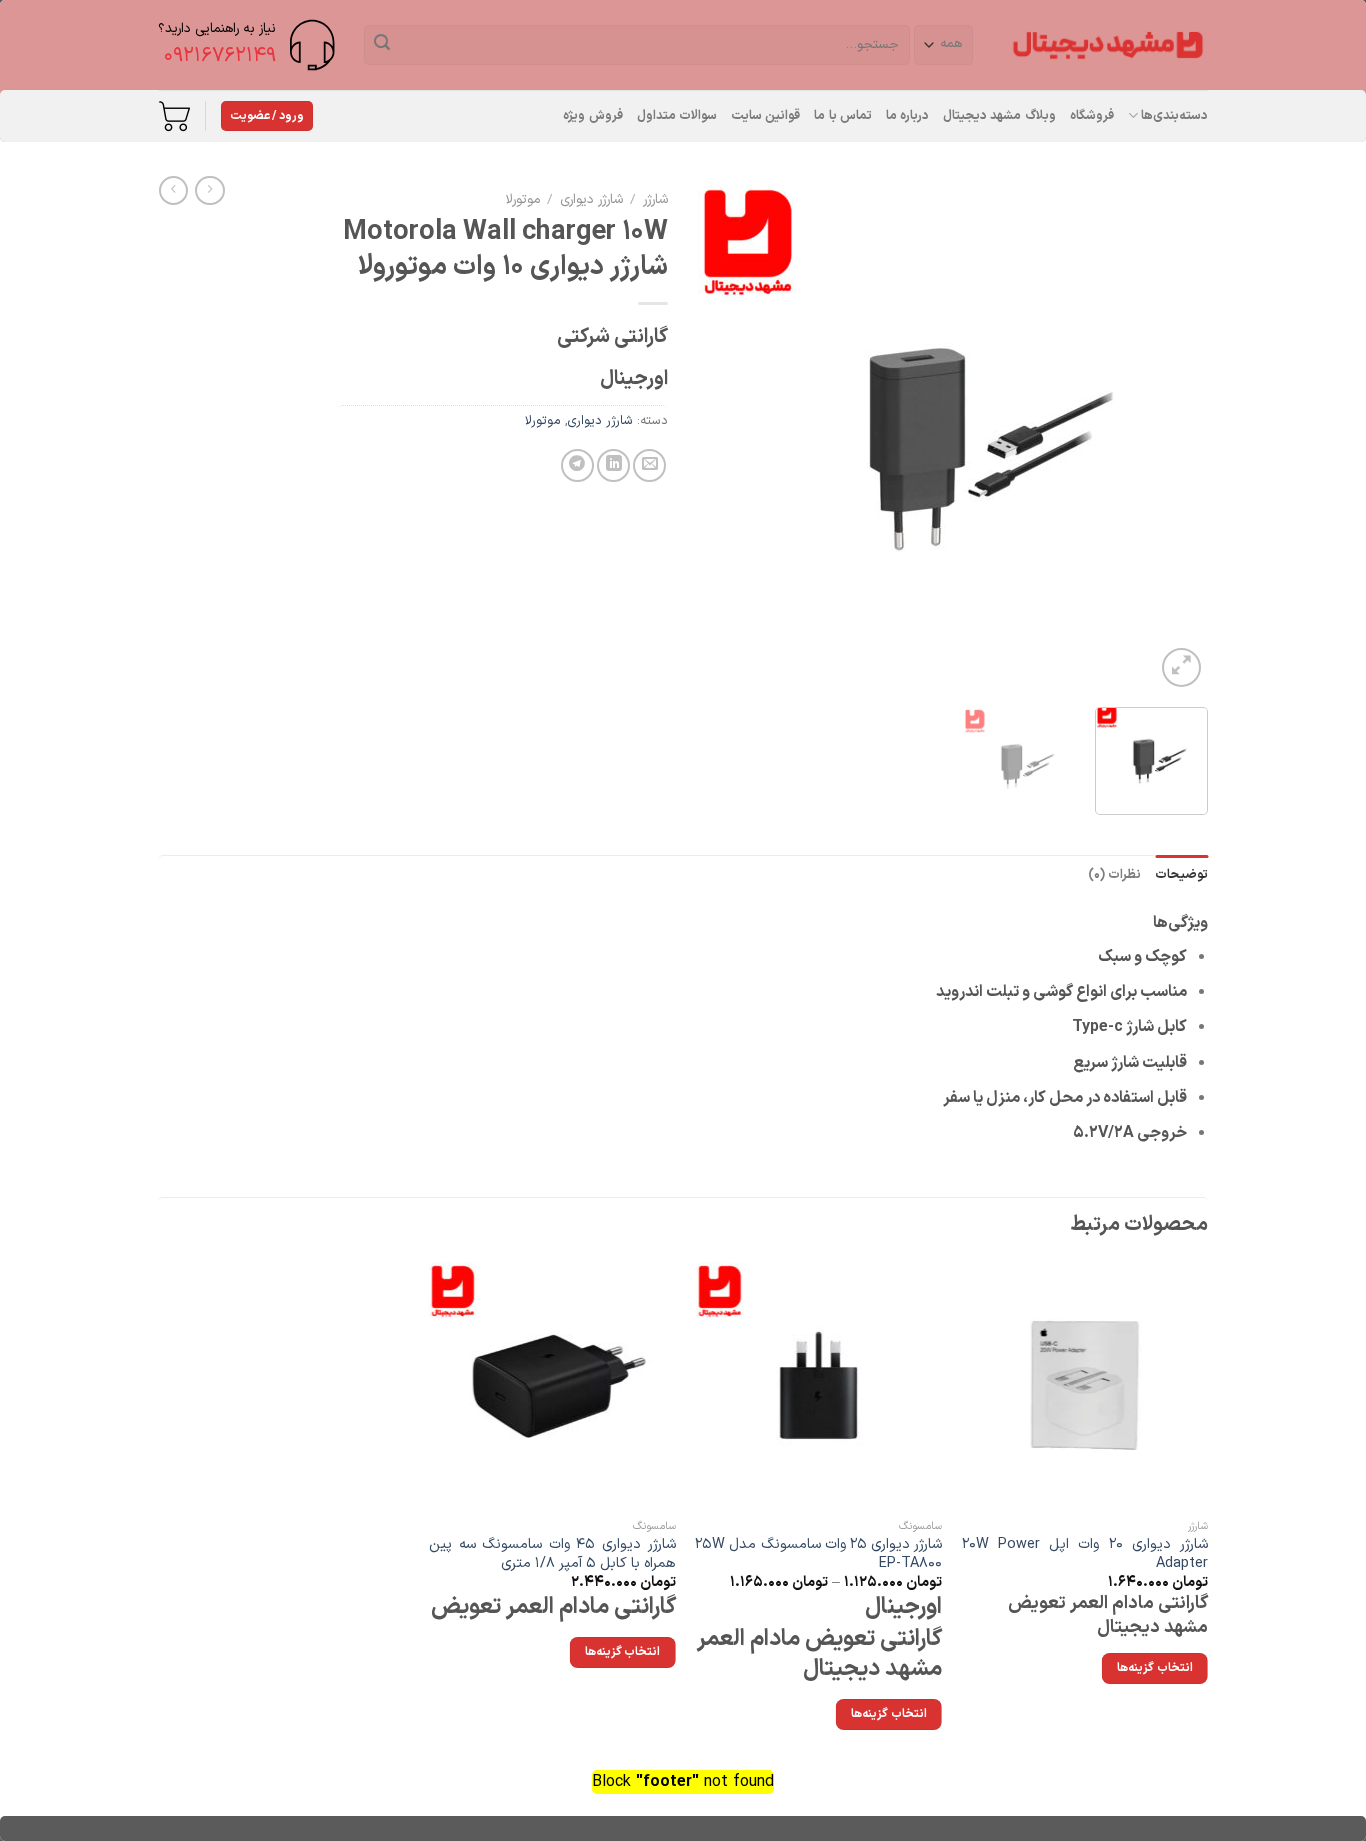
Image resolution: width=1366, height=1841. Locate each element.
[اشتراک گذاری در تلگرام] (577, 465)
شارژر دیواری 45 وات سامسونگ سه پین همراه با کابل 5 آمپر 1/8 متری (552, 1554)
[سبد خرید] (174, 116)
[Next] (719, 437)
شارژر (655, 199)
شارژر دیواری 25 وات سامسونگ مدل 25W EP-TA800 (818, 1554)
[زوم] (1181, 667)
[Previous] (1173, 437)
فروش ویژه (592, 115)
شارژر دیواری (591, 199)
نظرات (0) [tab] (1114, 874)
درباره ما (907, 115)
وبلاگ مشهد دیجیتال (999, 115)
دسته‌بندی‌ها (1174, 115)
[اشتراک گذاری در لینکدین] (613, 465)
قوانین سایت (765, 115)
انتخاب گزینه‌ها (888, 1714)
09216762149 (220, 56)
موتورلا (523, 199)
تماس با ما (843, 115)
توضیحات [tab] (1181, 874)
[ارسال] (382, 45)
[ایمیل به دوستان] (649, 465)
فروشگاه (1092, 115)
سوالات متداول (677, 115)
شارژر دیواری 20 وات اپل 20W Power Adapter (1085, 1554)
